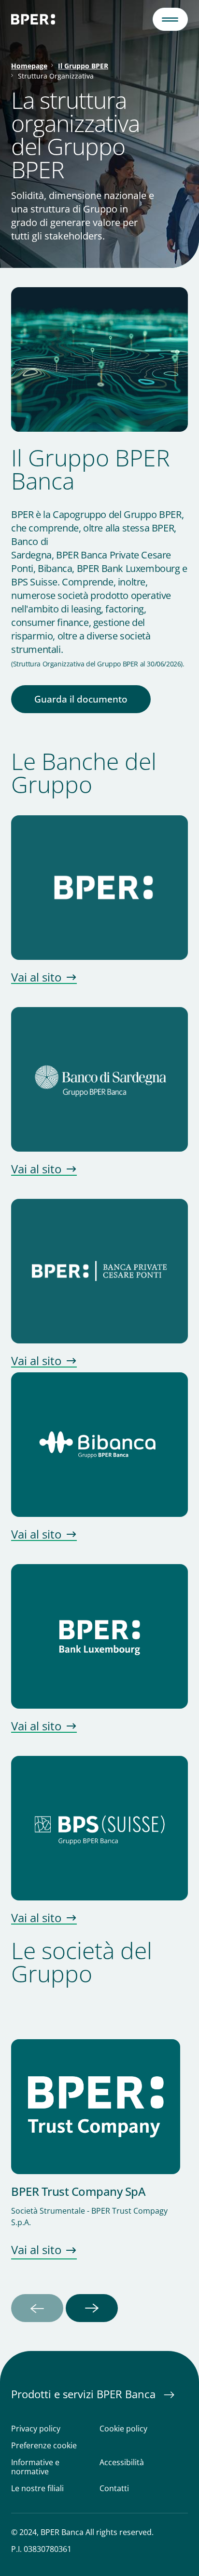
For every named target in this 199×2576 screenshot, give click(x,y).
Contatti (114, 2489)
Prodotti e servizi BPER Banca (85, 2394)
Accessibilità (122, 2463)
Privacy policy (36, 2429)
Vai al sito (36, 978)
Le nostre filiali (37, 2489)
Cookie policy (123, 2429)
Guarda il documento (81, 699)
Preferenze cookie (44, 2446)
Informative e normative (35, 2467)
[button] (171, 19)
